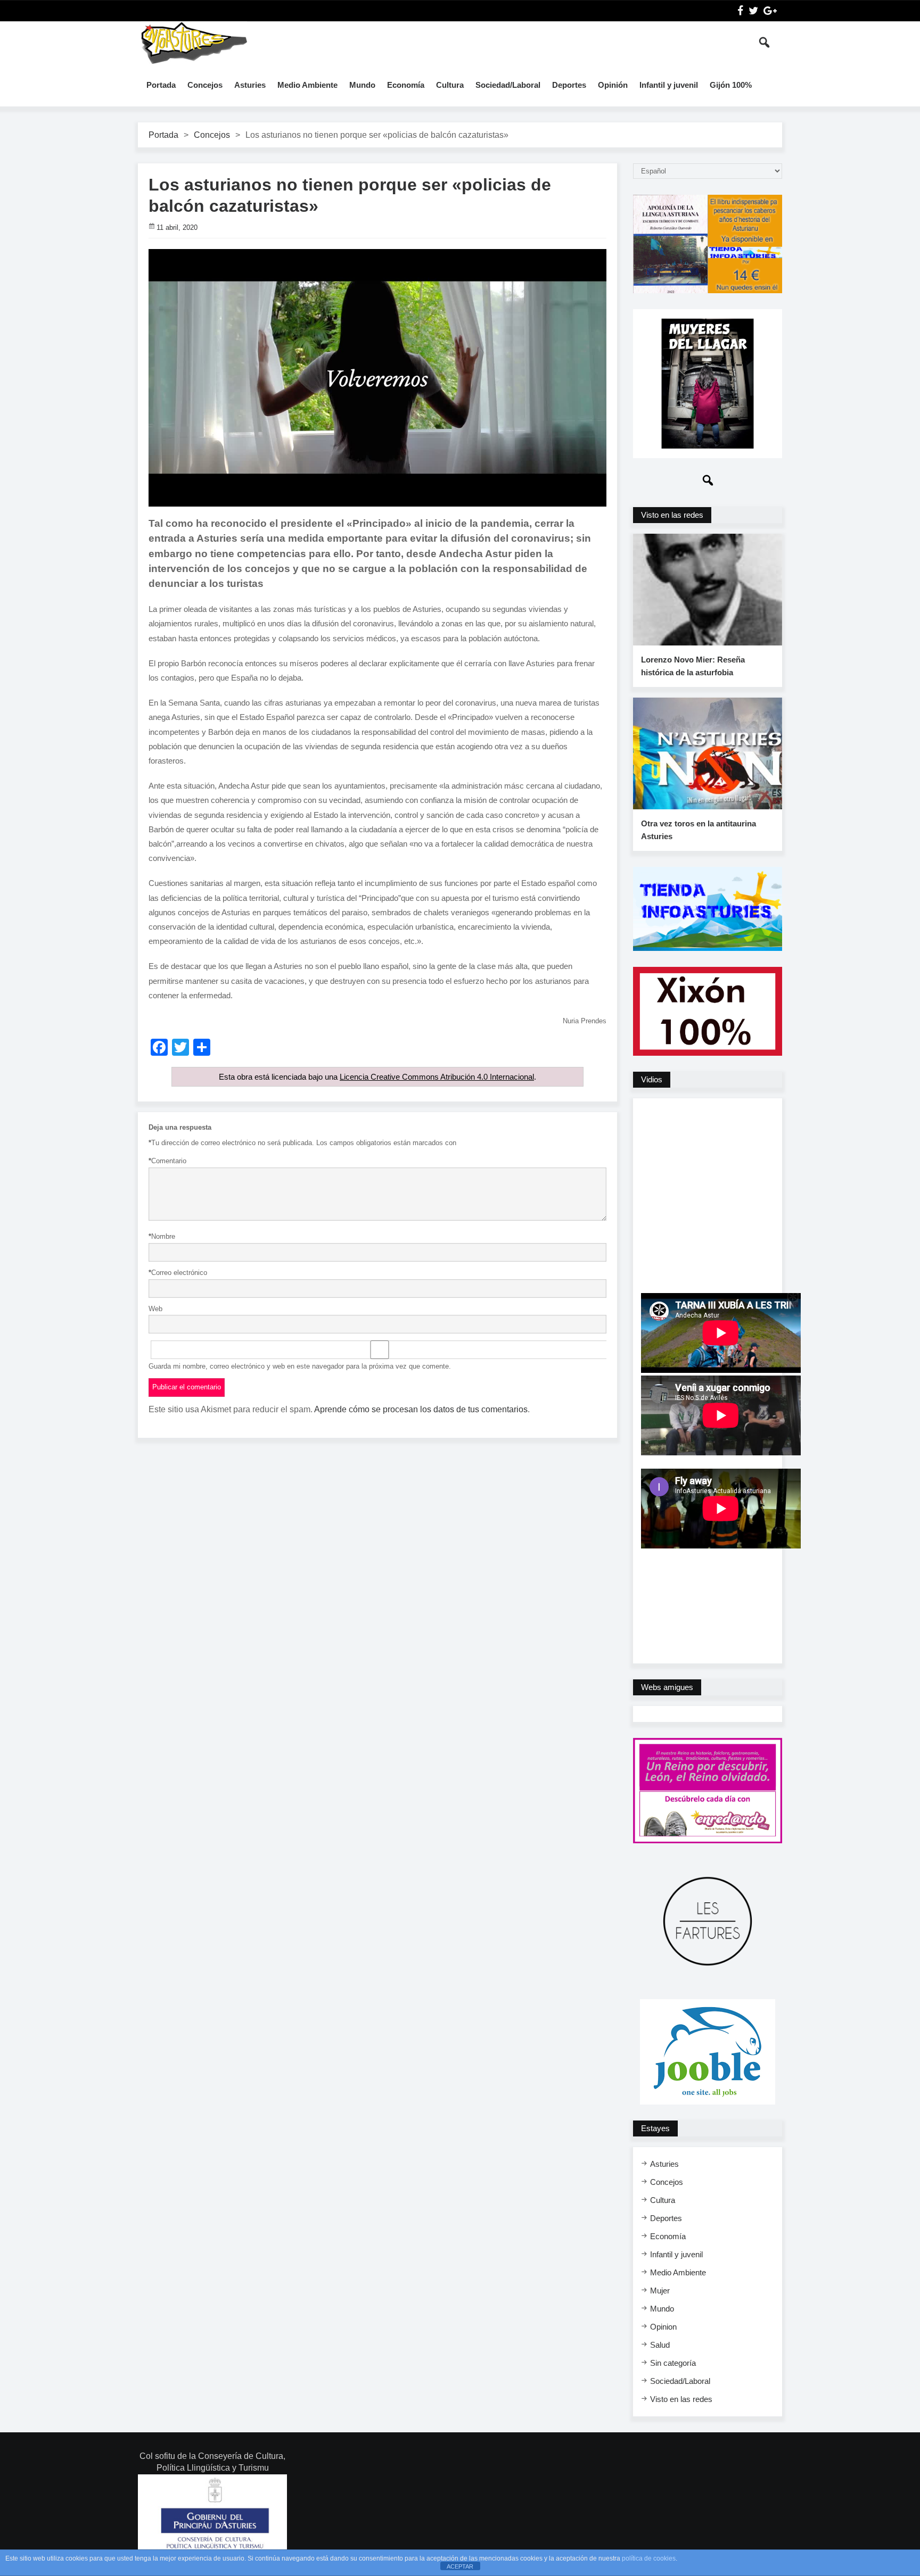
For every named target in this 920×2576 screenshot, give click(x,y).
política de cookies (649, 2558)
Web (155, 1309)
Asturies (250, 85)
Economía (406, 85)
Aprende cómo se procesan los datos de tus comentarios (421, 1409)
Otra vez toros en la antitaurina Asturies (699, 830)
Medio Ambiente (307, 85)
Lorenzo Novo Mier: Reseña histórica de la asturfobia (693, 666)
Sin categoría (673, 2363)
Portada (161, 85)
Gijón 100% (731, 85)
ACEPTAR (460, 2566)
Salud (660, 2345)
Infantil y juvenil (669, 85)
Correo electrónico (178, 1273)
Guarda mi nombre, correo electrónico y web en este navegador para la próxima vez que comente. (300, 1366)
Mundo (362, 85)
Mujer (660, 2291)
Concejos (205, 85)
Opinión (613, 85)
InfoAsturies (194, 43)
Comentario (167, 1161)
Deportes (569, 85)
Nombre (162, 1236)
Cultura (450, 85)
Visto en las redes (681, 2399)
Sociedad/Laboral (508, 85)
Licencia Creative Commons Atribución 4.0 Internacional (437, 1077)
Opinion (663, 2327)
